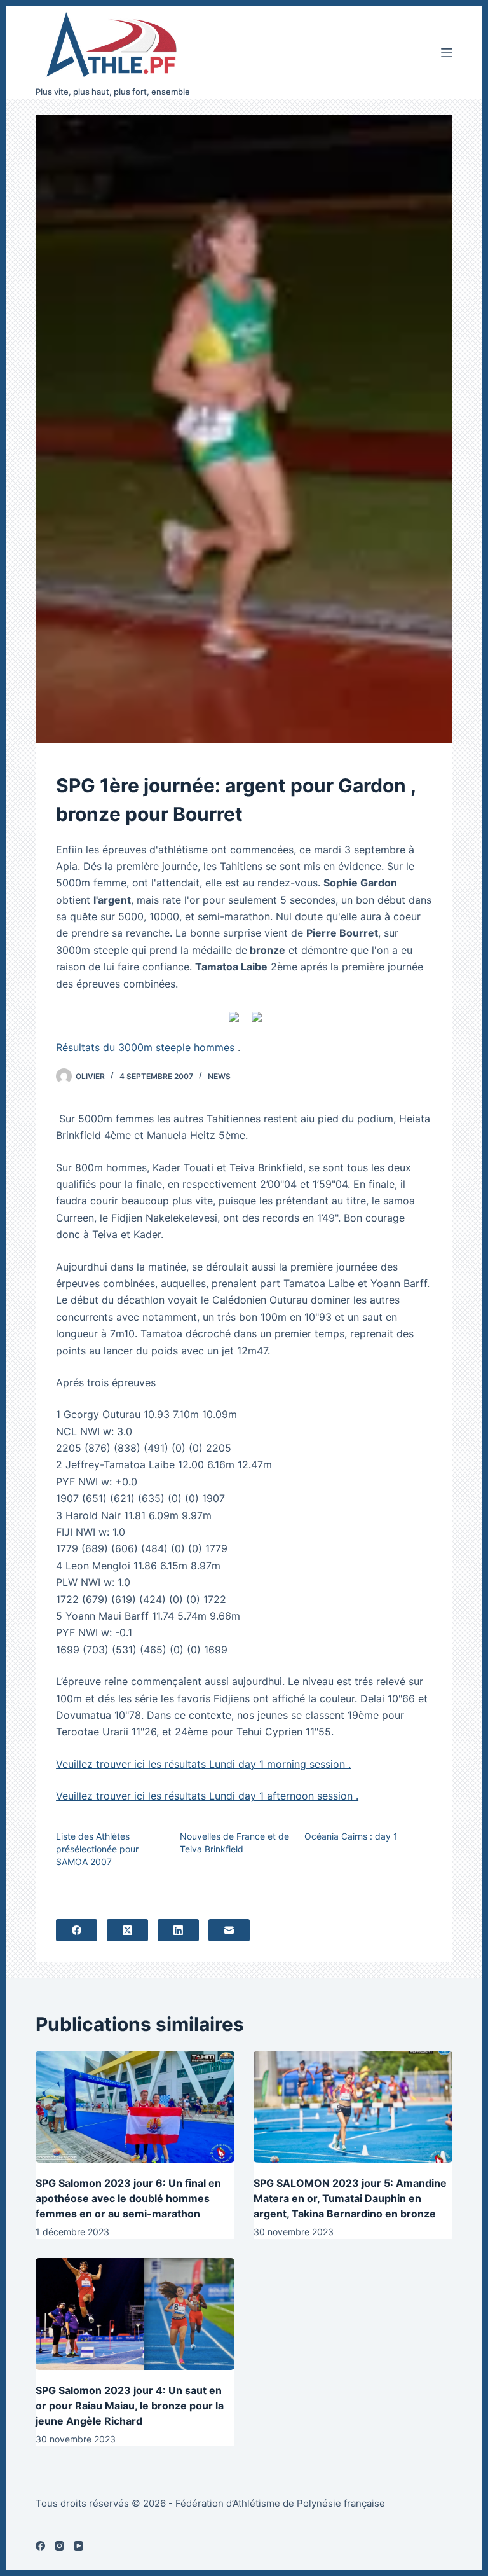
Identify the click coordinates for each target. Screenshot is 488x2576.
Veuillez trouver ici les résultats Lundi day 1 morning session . (203, 1764)
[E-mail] (229, 1930)
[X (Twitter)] (127, 1930)
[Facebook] (77, 1930)
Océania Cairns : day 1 (351, 1836)
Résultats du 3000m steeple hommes (145, 1047)
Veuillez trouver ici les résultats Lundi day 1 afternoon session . (207, 1796)
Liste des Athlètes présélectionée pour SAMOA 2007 (97, 1849)
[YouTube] (78, 2546)
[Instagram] (59, 2546)
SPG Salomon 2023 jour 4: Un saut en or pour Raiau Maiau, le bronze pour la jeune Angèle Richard (130, 2406)
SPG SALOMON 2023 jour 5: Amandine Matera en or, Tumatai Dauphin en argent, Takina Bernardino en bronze (350, 2198)
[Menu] (447, 53)
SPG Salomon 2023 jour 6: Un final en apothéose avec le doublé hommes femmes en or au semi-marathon (128, 2198)
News (219, 1076)
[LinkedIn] (178, 1930)
